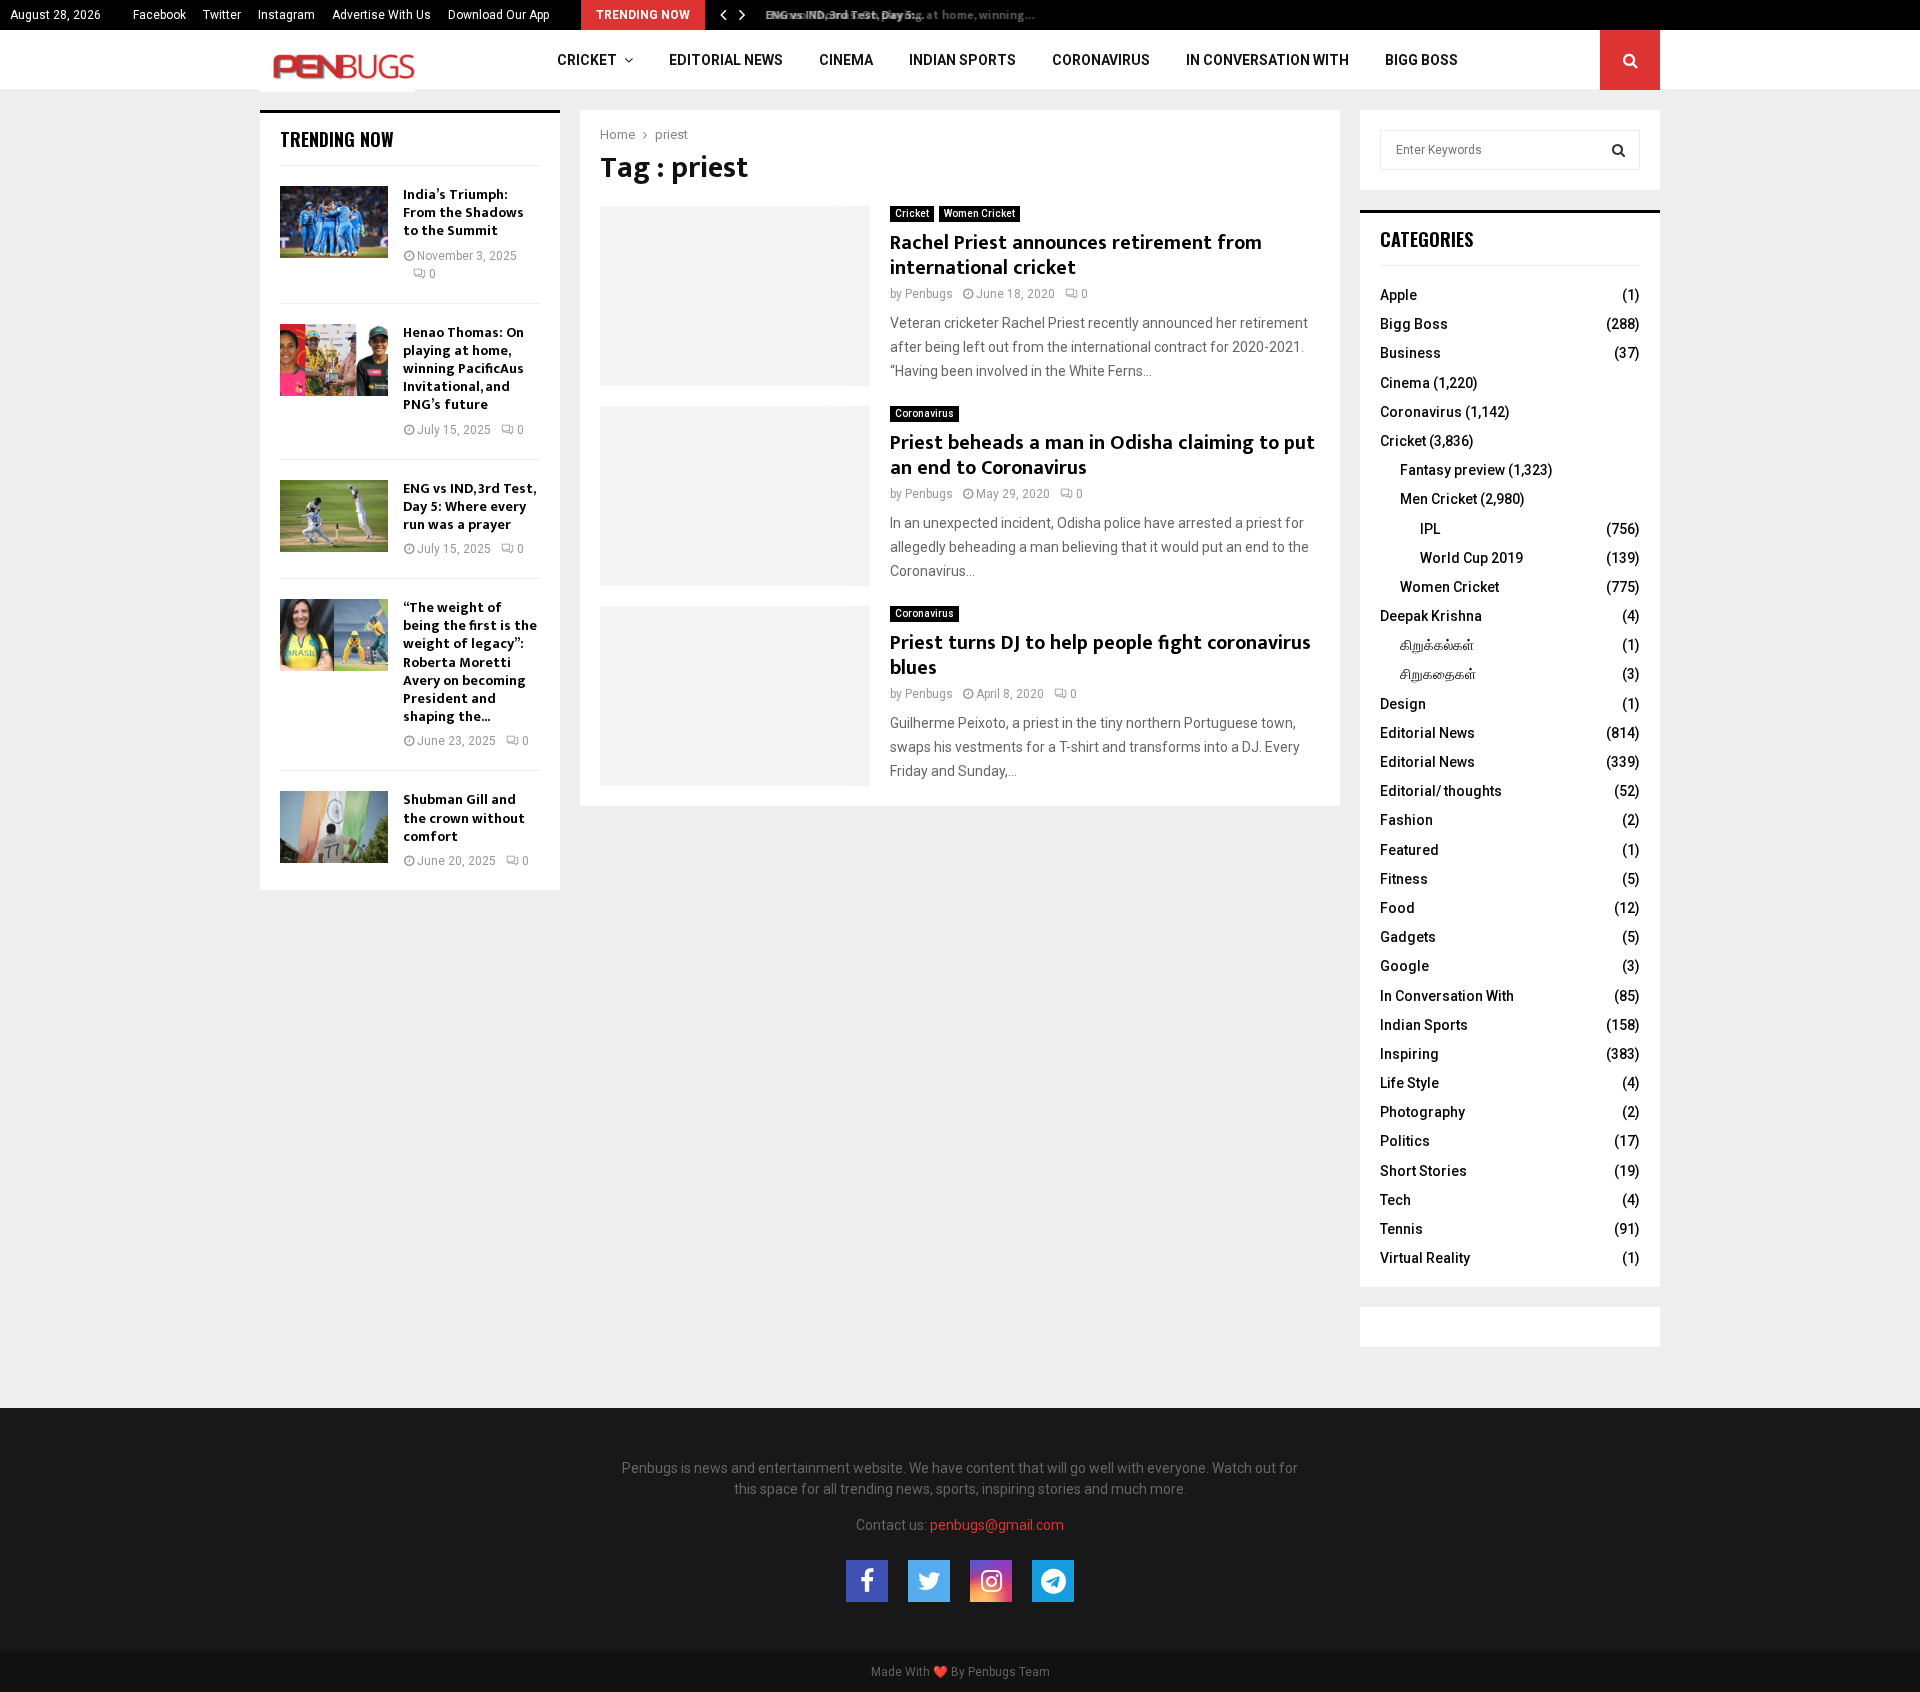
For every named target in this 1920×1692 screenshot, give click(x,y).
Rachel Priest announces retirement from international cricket (1076, 255)
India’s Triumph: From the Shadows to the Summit (463, 212)
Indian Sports (962, 60)
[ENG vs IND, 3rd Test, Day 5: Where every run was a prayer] (334, 516)
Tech (1395, 1200)
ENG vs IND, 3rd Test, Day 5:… (839, 15)
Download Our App (498, 15)
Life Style (1409, 1083)
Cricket (587, 60)
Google (1404, 966)
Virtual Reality (1425, 1258)
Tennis (1401, 1229)
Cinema (846, 60)
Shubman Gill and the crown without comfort (464, 817)
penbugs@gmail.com (997, 1525)
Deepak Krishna (1431, 616)
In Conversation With (1267, 60)
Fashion (1406, 820)
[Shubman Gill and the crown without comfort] (334, 827)
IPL (1430, 529)
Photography (1422, 1112)
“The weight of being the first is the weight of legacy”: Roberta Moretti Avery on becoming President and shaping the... (470, 662)
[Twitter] (929, 1581)
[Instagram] (991, 1581)
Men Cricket (1438, 499)
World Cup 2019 (1471, 558)
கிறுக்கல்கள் (1437, 645)
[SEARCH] (1618, 150)
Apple (1398, 295)
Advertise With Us (381, 15)
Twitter (222, 15)
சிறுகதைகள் (1438, 674)
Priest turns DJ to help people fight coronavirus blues (1100, 655)
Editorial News (726, 60)
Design (1403, 704)
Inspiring (1409, 1054)
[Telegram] (1053, 1581)
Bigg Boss (1421, 60)
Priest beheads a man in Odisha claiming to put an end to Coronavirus (1102, 455)
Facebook (159, 15)
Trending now (337, 139)
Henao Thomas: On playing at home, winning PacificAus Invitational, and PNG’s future (463, 369)
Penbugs (929, 294)
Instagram (286, 15)
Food (1397, 908)
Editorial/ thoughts (1441, 791)
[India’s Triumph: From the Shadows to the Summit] (334, 222)
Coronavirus (1101, 60)
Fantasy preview (1452, 470)
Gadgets (1408, 937)
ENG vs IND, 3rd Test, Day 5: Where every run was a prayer (469, 506)
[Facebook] (867, 1581)
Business (1410, 353)
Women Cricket (979, 213)
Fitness (1404, 879)
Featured (1409, 850)
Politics (1405, 1141)
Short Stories (1423, 1171)
